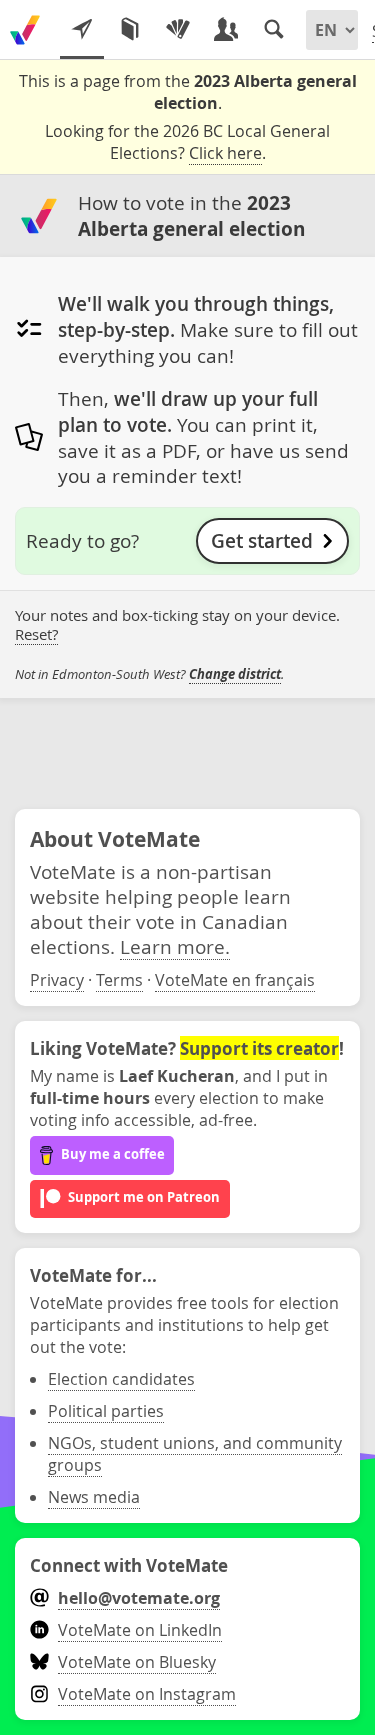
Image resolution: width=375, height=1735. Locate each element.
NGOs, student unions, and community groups (195, 1454)
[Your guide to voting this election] (82, 30)
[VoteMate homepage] (25, 30)
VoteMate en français (235, 980)
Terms (119, 980)
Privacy (57, 980)
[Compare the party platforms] (130, 30)
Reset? (36, 634)
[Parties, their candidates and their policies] (178, 30)
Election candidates (121, 1379)
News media (94, 1497)
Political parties (106, 1411)
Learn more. (175, 946)
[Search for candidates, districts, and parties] (274, 30)
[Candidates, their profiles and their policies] (226, 30)
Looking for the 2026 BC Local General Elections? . (187, 142)
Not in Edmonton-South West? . (149, 674)
